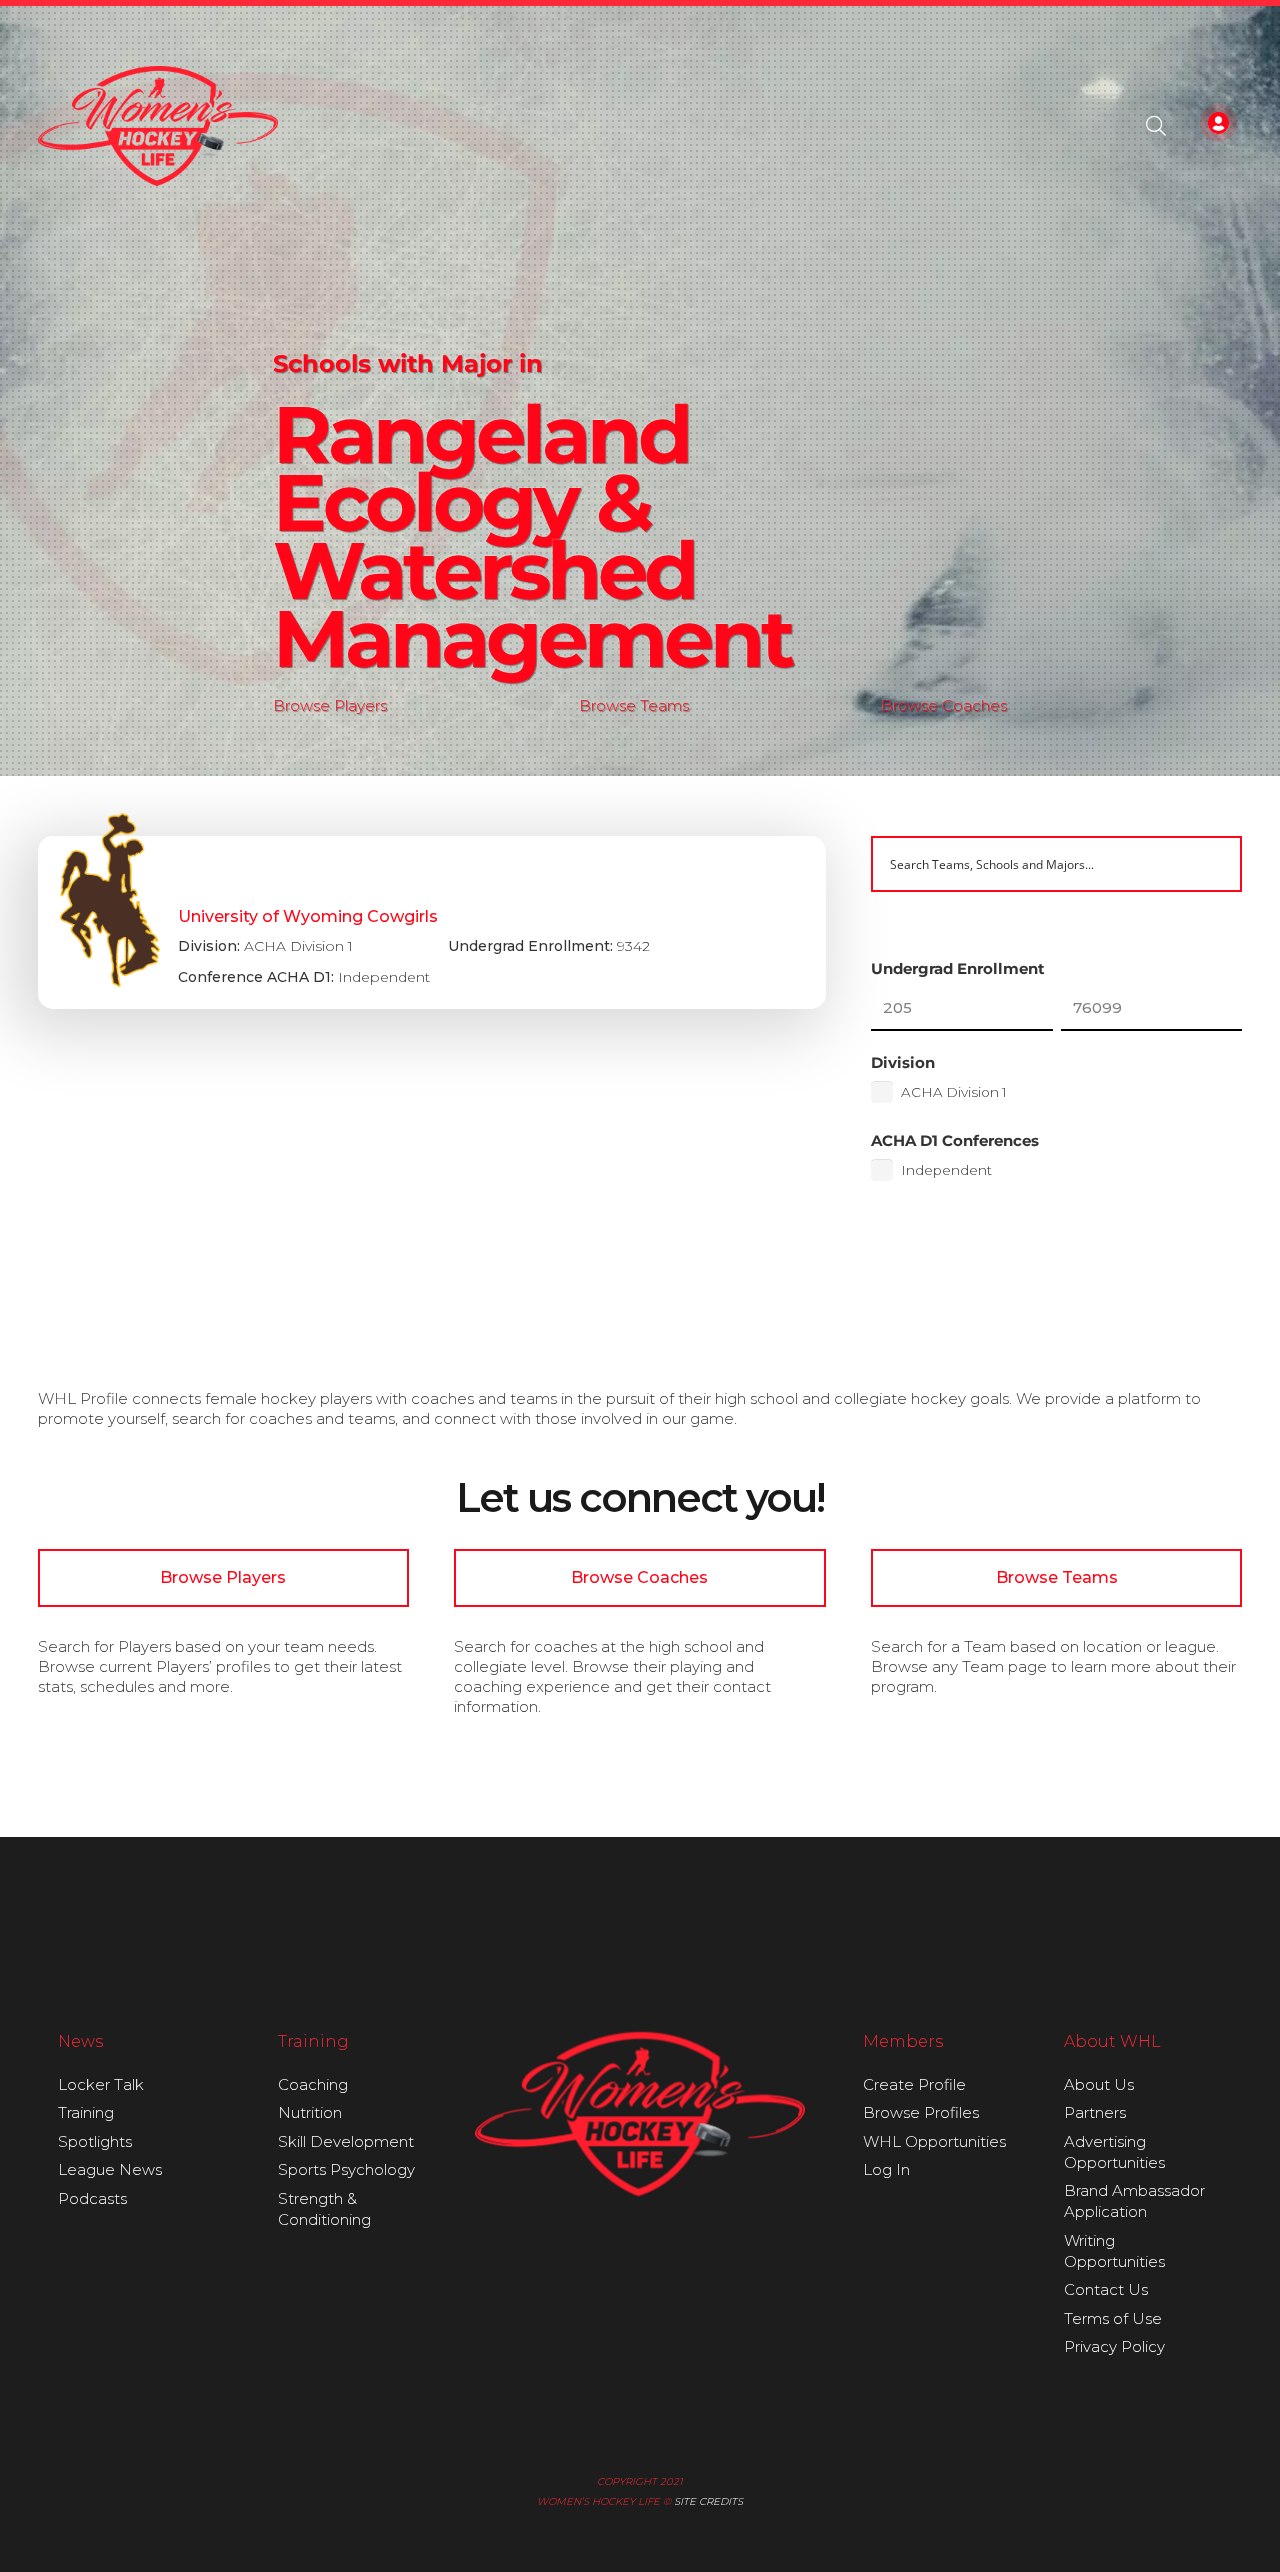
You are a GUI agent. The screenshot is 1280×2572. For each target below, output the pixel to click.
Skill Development (346, 2141)
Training (86, 2112)
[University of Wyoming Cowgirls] (432, 922)
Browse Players (330, 705)
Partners (1095, 2112)
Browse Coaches (944, 705)
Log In (886, 2169)
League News (110, 2169)
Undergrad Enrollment (958, 968)
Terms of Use (1113, 2318)
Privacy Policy (1114, 2346)
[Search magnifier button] (1214, 864)
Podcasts (92, 2198)
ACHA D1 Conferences (955, 1140)
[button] (1156, 126)
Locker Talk (101, 2084)
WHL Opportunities (934, 2141)
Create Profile (914, 2084)
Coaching (313, 2084)
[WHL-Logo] (158, 126)
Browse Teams (634, 705)
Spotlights (95, 2141)
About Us (1099, 2084)
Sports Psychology (346, 2169)
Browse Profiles (921, 2112)
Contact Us (1106, 2289)
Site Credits (708, 2501)
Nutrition (310, 2112)
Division (903, 1062)
